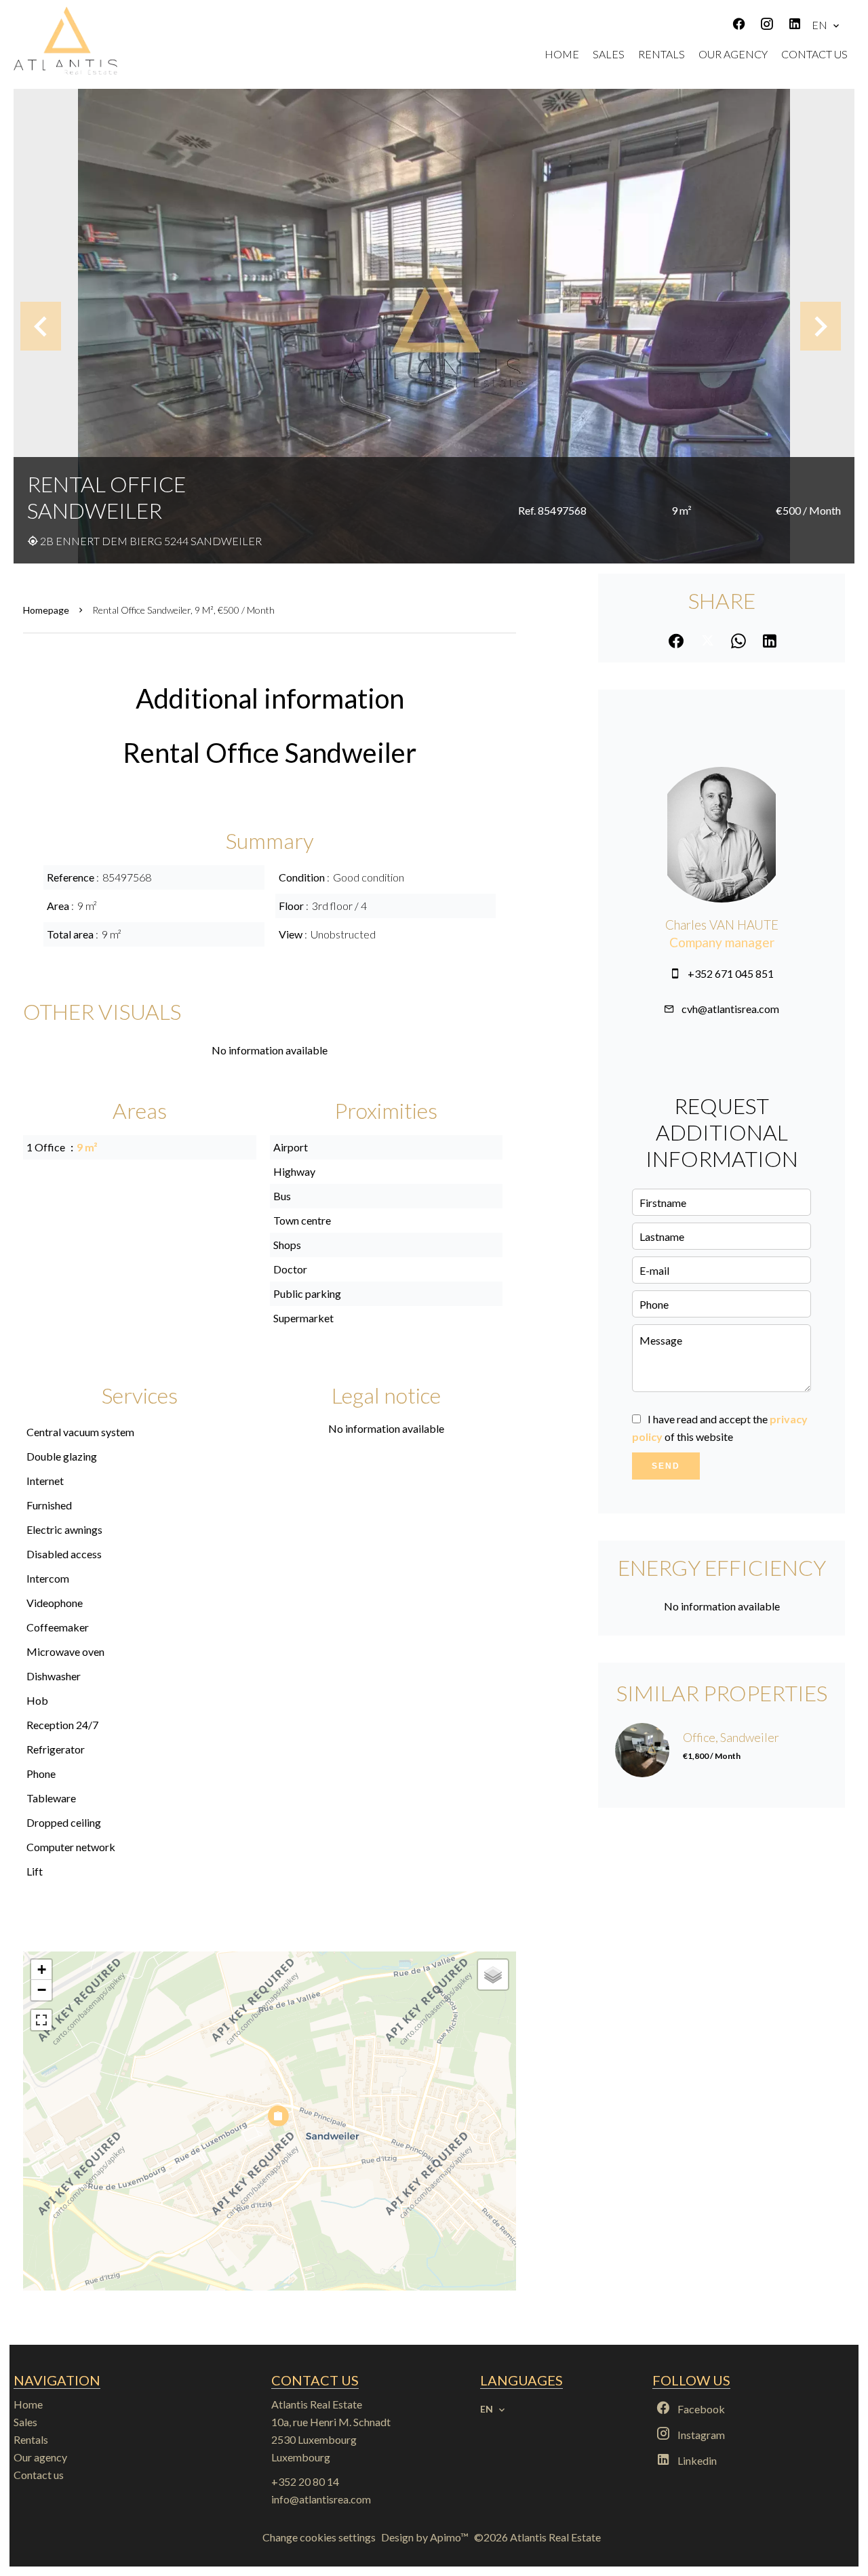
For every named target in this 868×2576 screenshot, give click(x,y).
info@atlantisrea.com (321, 2499)
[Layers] (493, 1975)
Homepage (46, 610)
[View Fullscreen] (41, 2020)
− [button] (42, 1990)
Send (666, 1466)
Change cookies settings (319, 2537)
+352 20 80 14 (305, 2481)
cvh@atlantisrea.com (730, 1009)
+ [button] (42, 1969)
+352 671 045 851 (731, 973)
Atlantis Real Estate (317, 2404)
